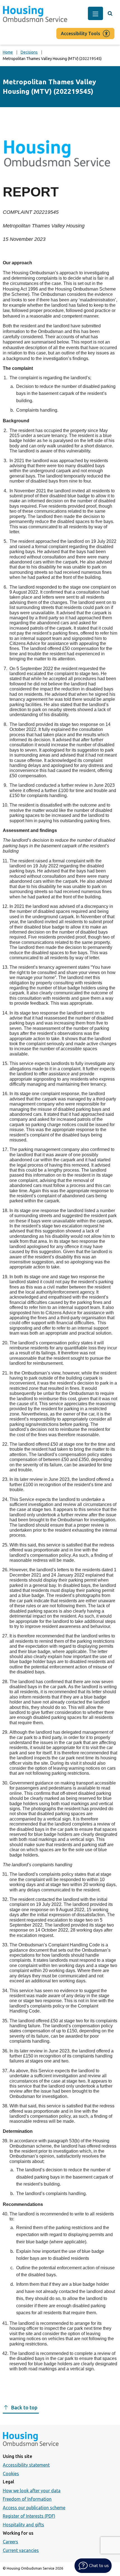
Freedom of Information (27, 2499)
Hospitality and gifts (23, 2525)
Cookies (11, 2474)
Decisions (29, 52)
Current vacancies (21, 2550)
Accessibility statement (26, 2465)
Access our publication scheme (34, 2508)
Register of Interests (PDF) (29, 2516)
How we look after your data (32, 2491)
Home (8, 52)
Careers (10, 2542)
